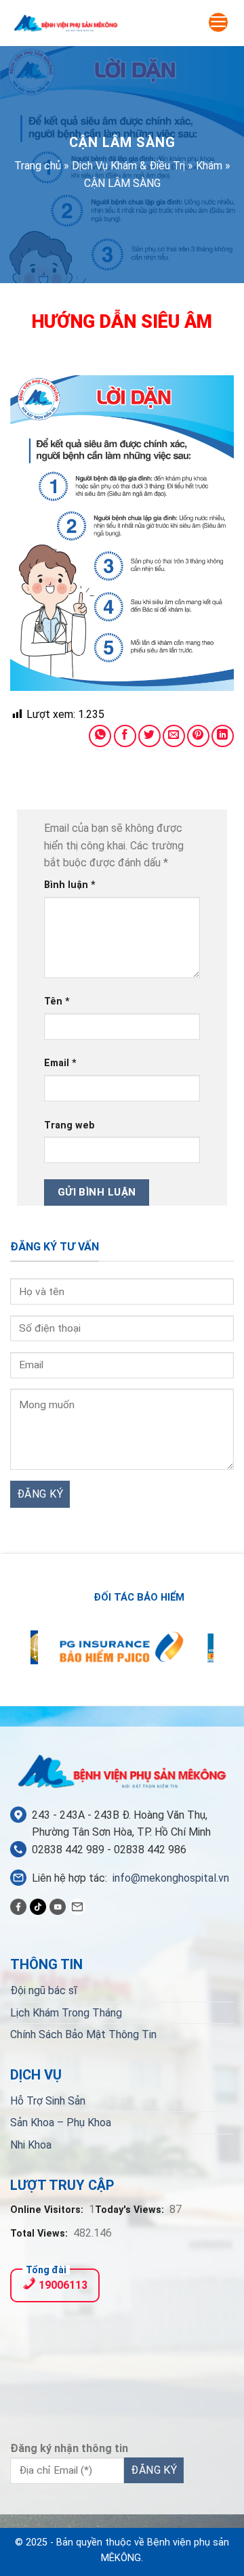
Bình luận (70, 885)
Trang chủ (38, 166)
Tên (57, 1001)
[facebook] (18, 1906)
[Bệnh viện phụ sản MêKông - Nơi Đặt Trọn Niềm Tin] (66, 23)
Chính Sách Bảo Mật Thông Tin (83, 2034)
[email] (77, 1906)
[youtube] (58, 1906)
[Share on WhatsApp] (100, 736)
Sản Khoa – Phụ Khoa (61, 2123)
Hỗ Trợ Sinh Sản (48, 2101)
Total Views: (40, 2234)
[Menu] (218, 22)
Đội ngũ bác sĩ (44, 1990)
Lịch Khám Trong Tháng (66, 2013)
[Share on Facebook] (125, 736)
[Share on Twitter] (149, 736)
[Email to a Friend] (174, 736)
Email (60, 1063)
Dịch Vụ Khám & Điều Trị (128, 166)
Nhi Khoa (31, 2145)
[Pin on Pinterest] (198, 736)
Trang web (69, 1125)
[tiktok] (38, 1906)
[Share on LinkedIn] (223, 736)
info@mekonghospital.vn (171, 1878)
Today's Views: (131, 2210)
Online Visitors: (48, 2210)
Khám (209, 166)
